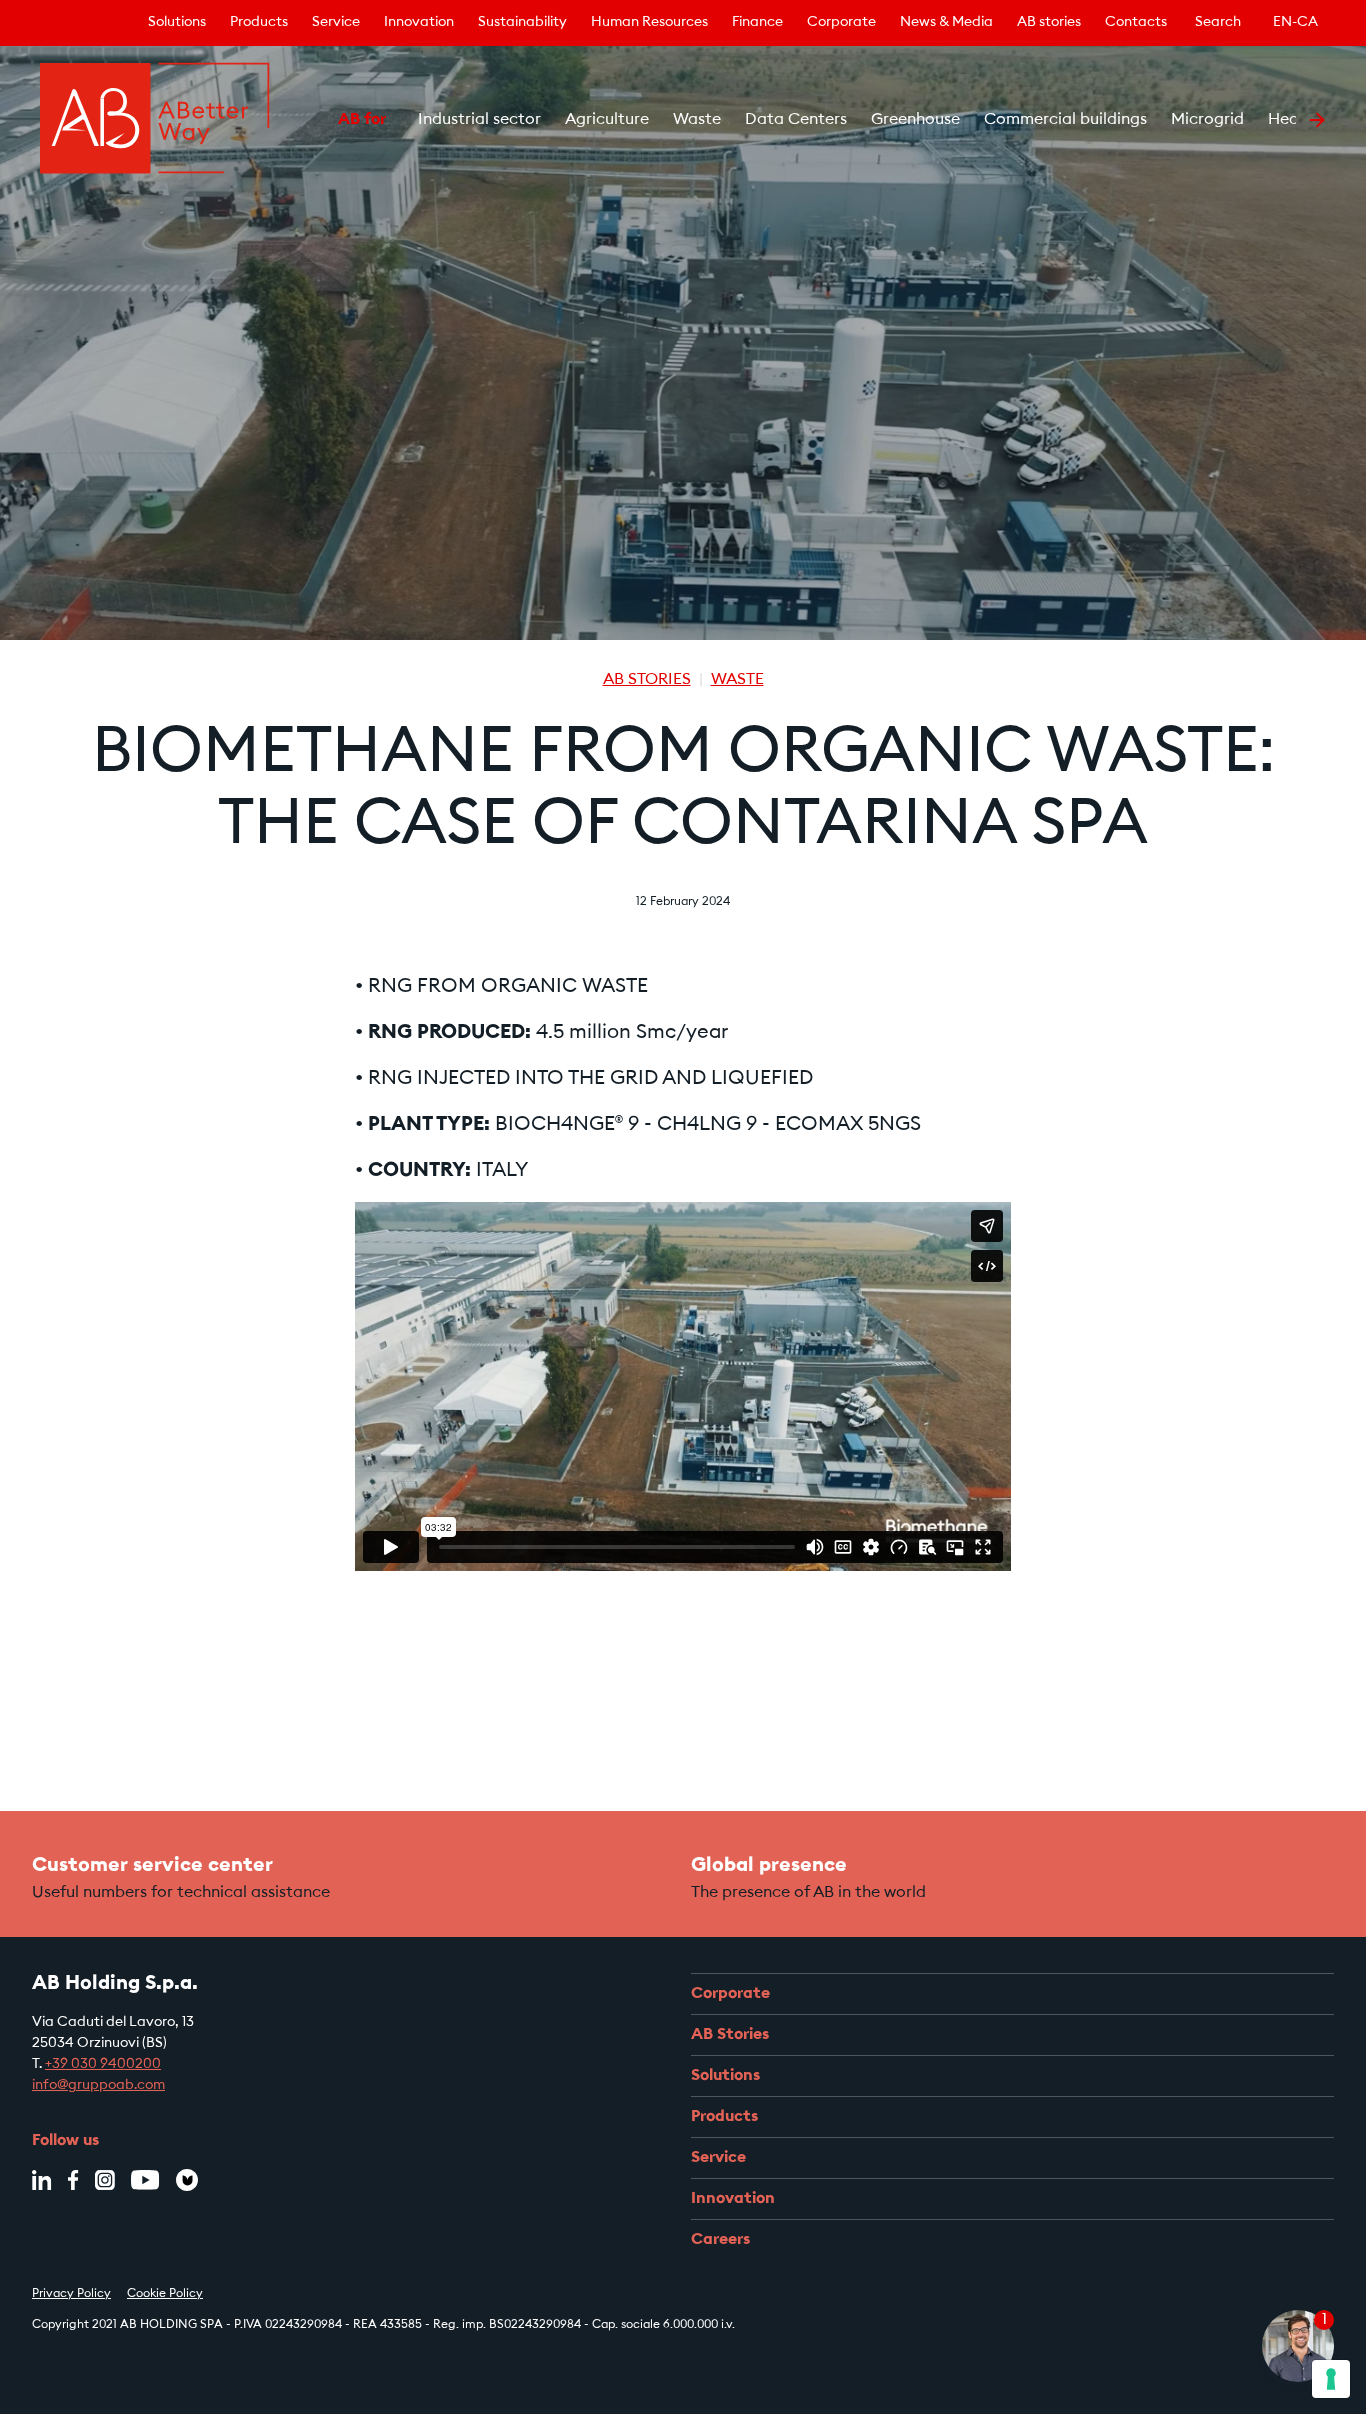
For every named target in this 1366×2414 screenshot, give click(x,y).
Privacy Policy (71, 2294)
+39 (58, 2065)
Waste (737, 680)
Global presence (769, 1866)
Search (1218, 23)
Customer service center (152, 1866)
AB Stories (647, 680)
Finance (757, 23)
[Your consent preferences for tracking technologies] (1331, 2379)
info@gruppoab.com (98, 2086)
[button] (313, 120)
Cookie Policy (165, 2294)
